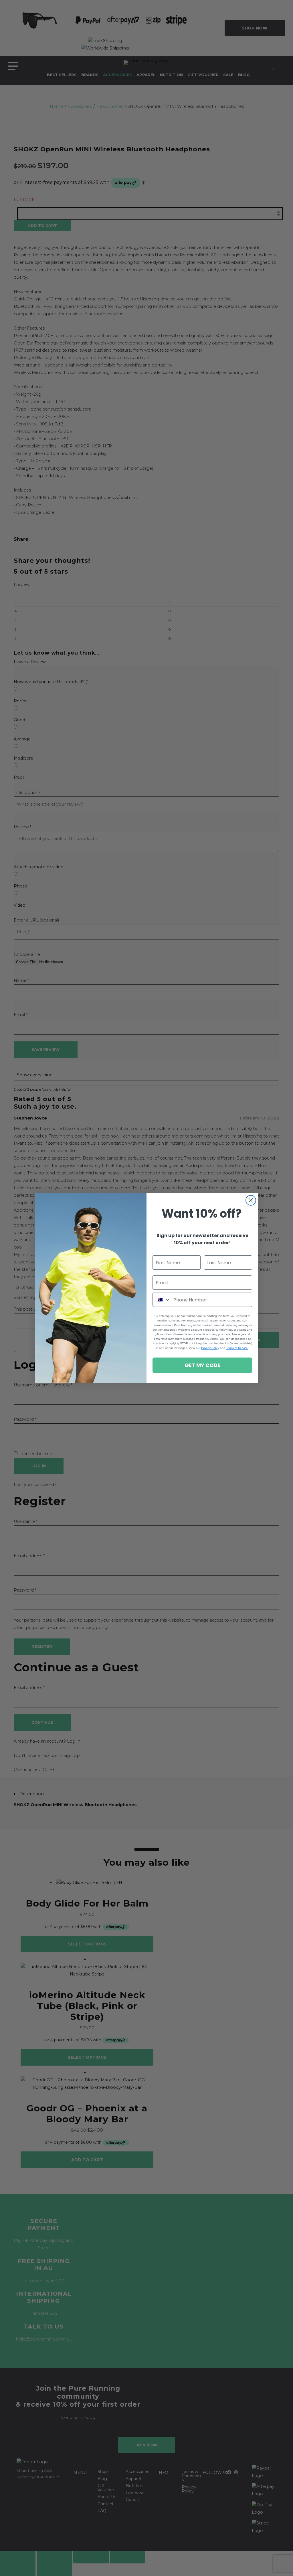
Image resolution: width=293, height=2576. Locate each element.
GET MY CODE (202, 1365)
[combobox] (162, 1300)
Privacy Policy (210, 1348)
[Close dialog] (251, 1200)
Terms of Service (237, 1348)
